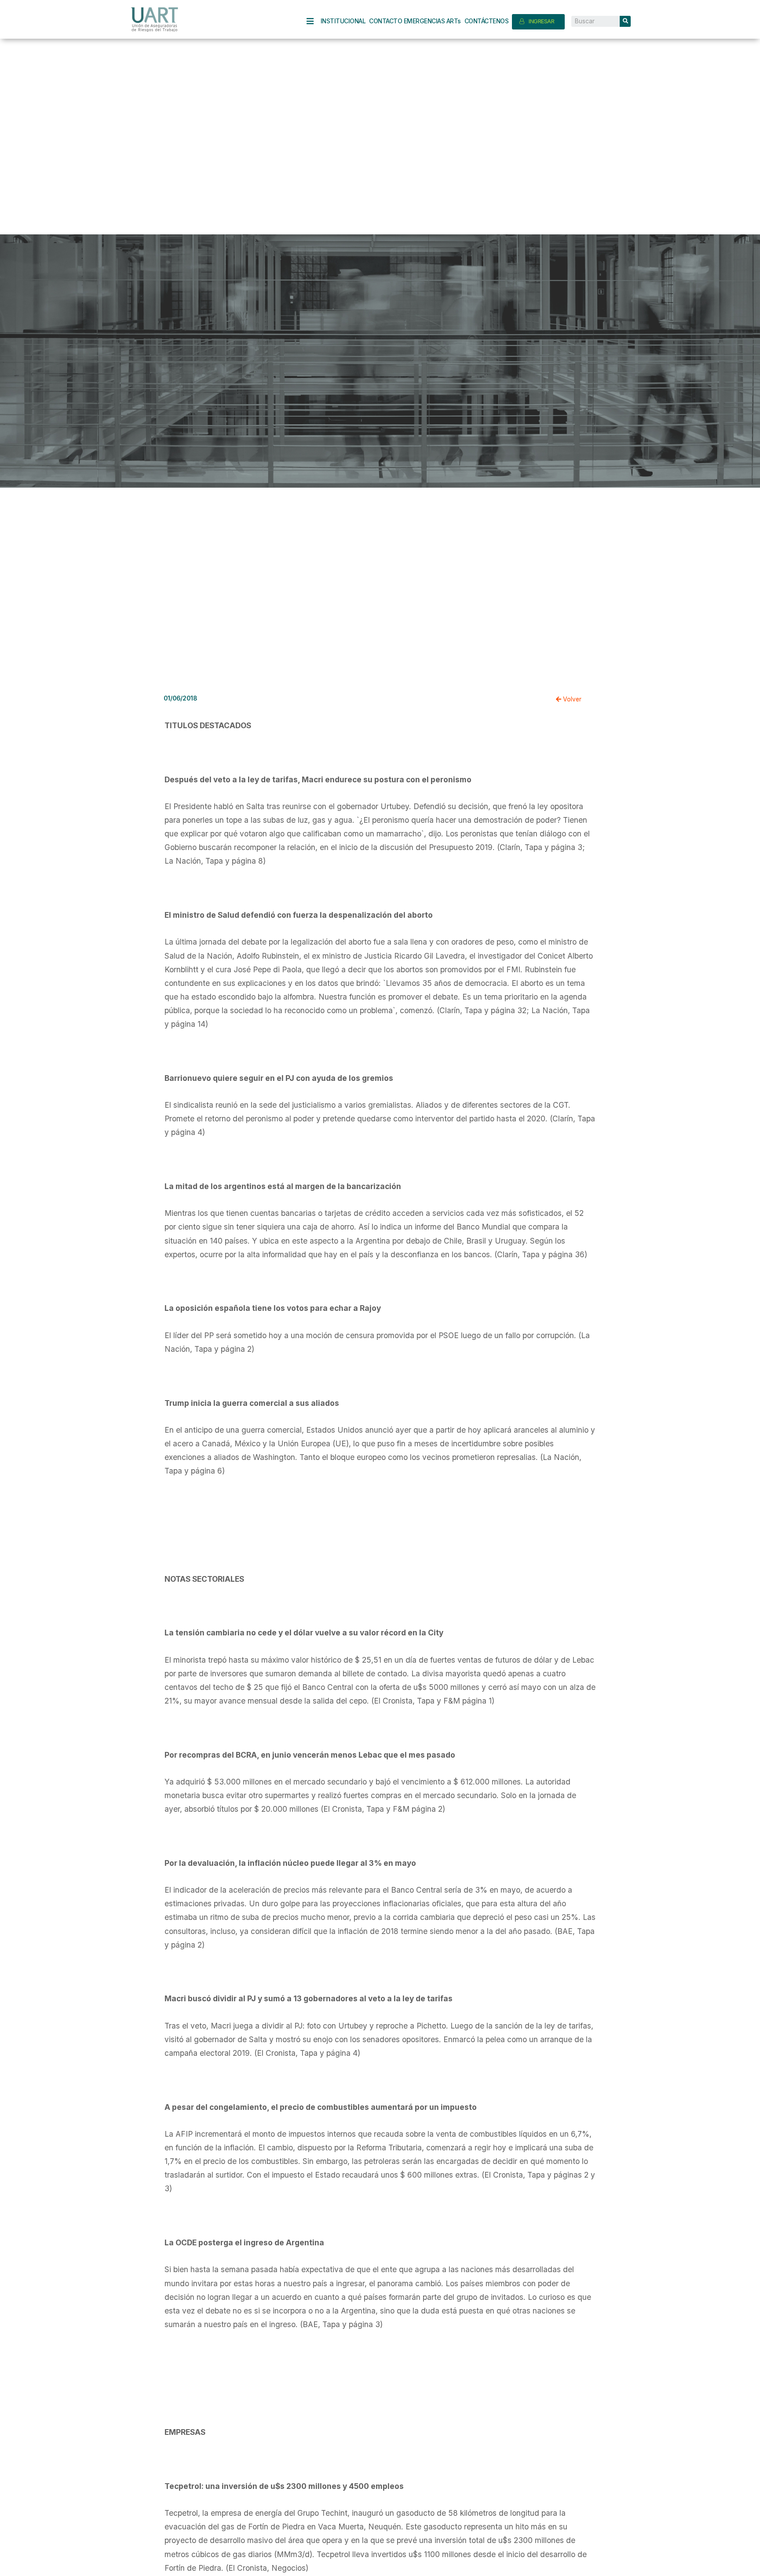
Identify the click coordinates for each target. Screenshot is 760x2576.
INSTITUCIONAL (343, 21)
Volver (571, 699)
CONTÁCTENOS (487, 21)
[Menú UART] (314, 21)
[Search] (625, 21)
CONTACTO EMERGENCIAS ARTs (415, 21)
